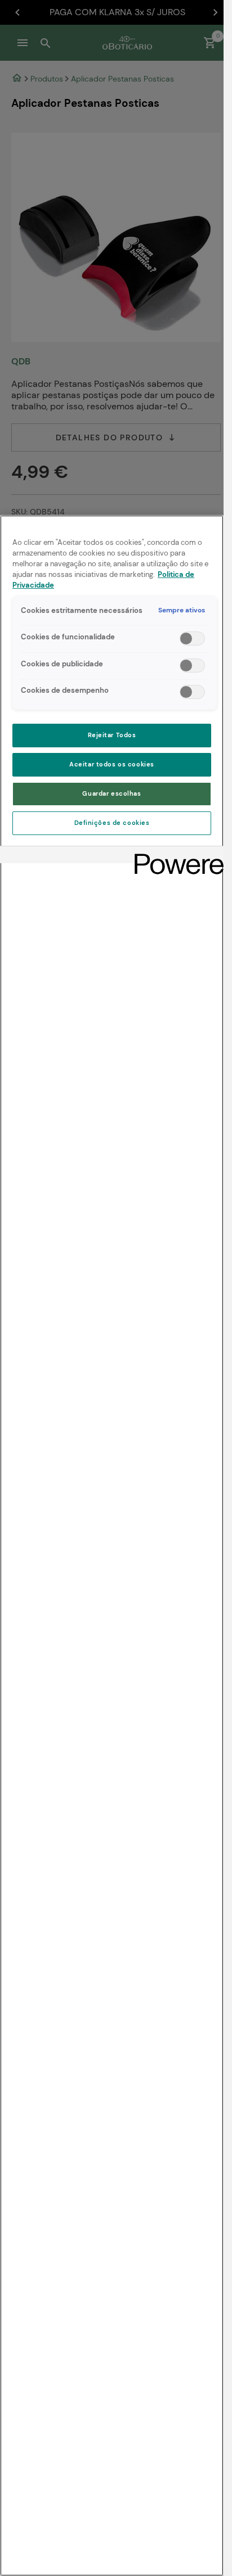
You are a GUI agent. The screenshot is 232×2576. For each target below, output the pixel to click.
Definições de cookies (112, 823)
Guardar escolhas (111, 794)
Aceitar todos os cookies (112, 764)
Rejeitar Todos (112, 735)
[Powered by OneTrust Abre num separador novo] (175, 856)
